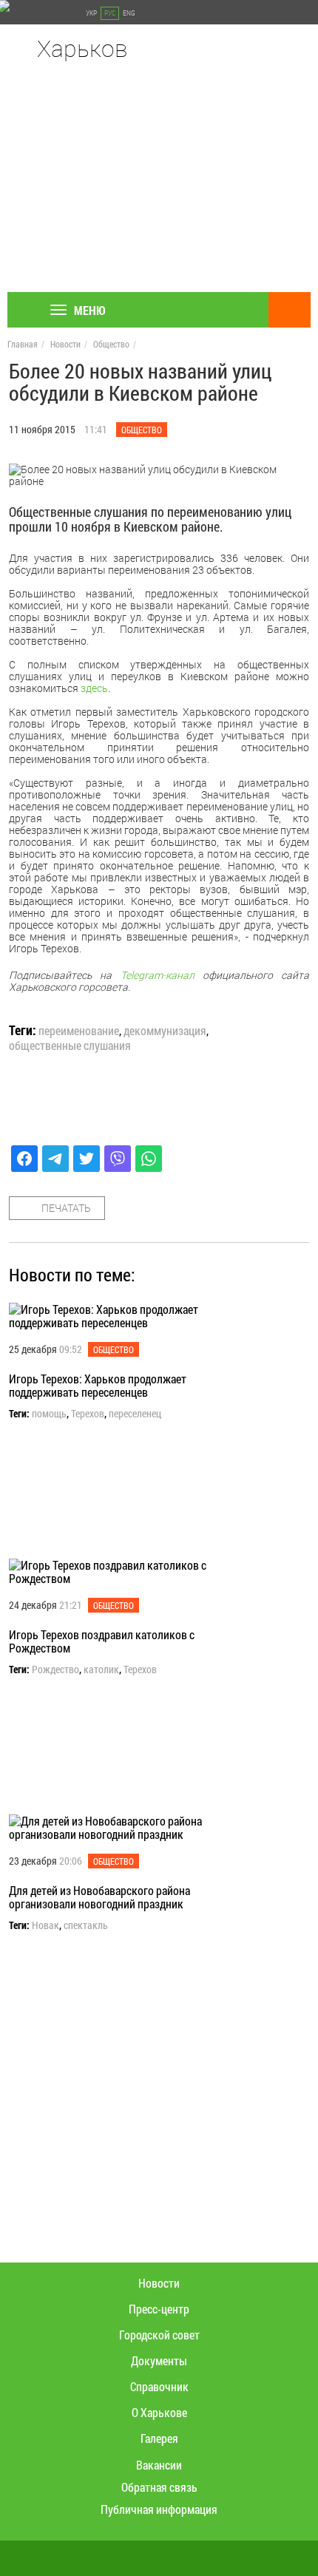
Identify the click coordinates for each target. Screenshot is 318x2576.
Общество (111, 344)
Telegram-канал (158, 975)
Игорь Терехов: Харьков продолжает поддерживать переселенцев (98, 1385)
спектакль (86, 1925)
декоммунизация (165, 1031)
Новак (45, 1925)
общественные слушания (70, 1045)
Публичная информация (159, 2509)
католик (101, 1670)
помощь (49, 1414)
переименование (79, 1031)
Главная (23, 344)
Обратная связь (159, 2487)
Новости (65, 344)
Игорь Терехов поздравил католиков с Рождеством (102, 1641)
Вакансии (159, 2465)
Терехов (88, 1414)
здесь (94, 688)
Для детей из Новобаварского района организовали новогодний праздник (99, 1897)
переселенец (135, 1414)
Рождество (55, 1670)
